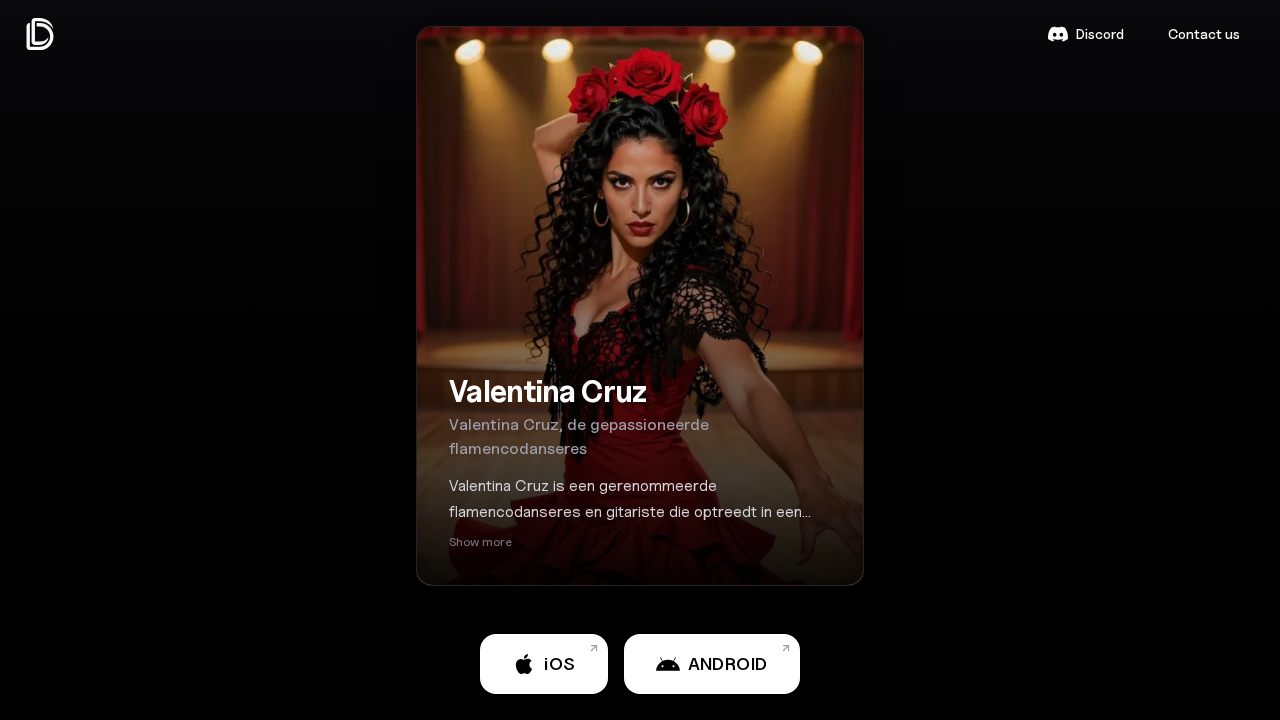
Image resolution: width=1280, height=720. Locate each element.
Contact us (1204, 33)
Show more (480, 541)
